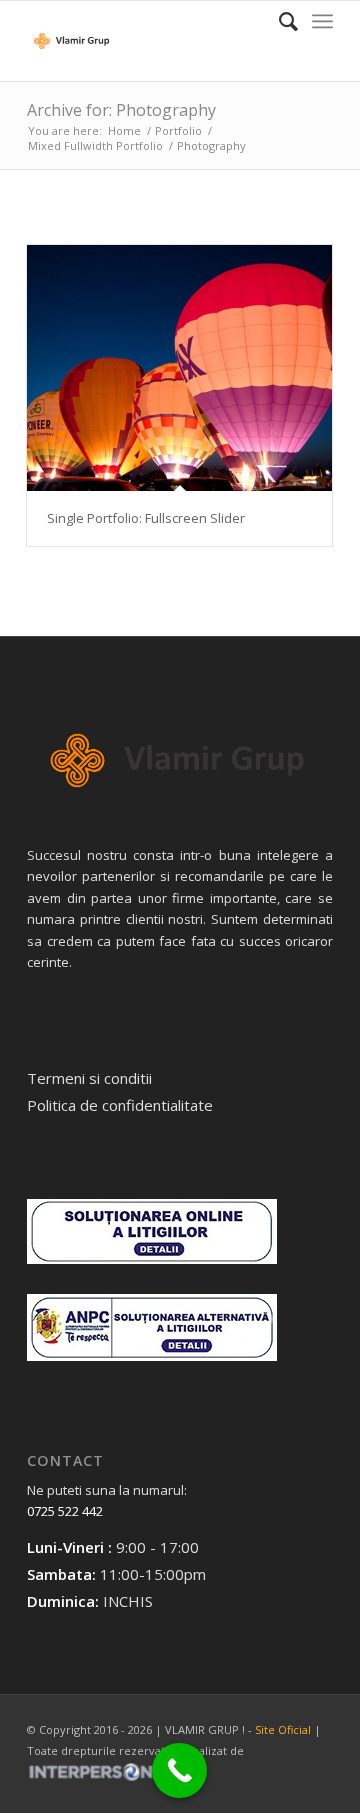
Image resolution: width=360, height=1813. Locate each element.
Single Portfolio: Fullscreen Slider (146, 518)
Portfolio (178, 130)
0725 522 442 (65, 1511)
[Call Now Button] (179, 1770)
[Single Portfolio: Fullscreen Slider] (179, 368)
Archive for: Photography (121, 110)
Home (124, 130)
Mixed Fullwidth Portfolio (95, 145)
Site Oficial (283, 1729)
